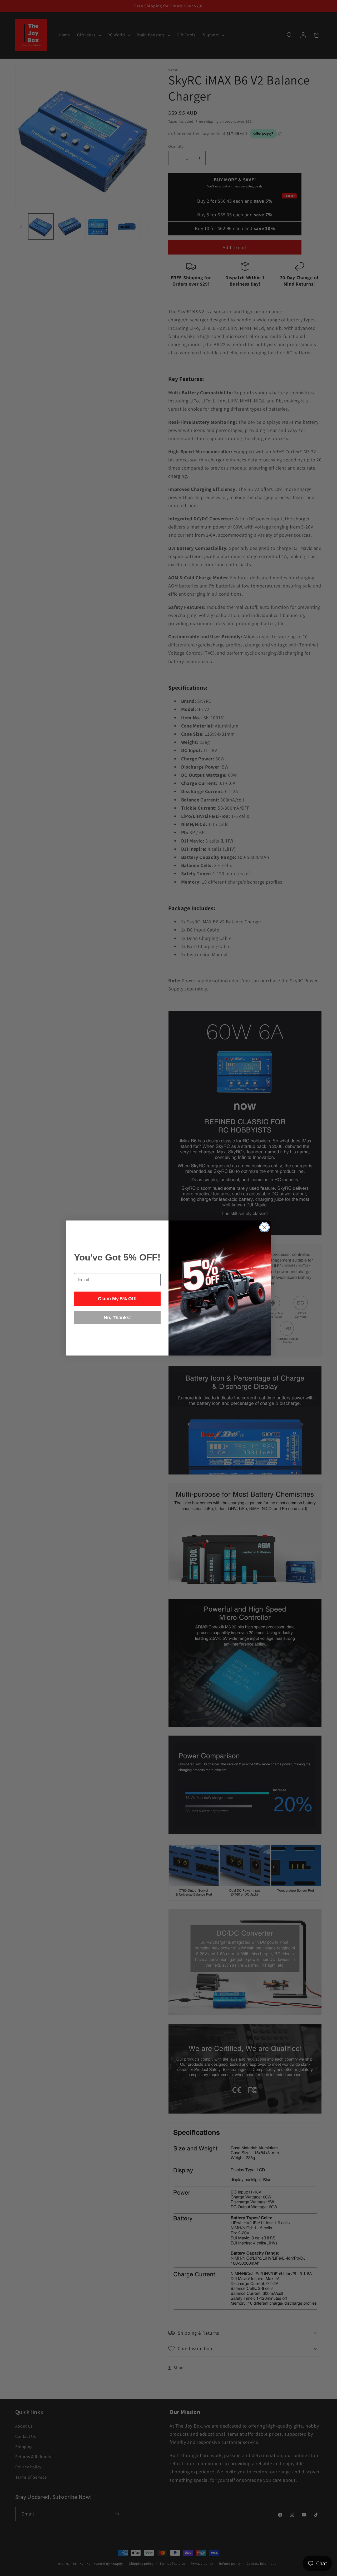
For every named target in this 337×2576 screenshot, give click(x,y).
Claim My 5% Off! (117, 1299)
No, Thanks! (117, 1318)
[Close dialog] (264, 1227)
